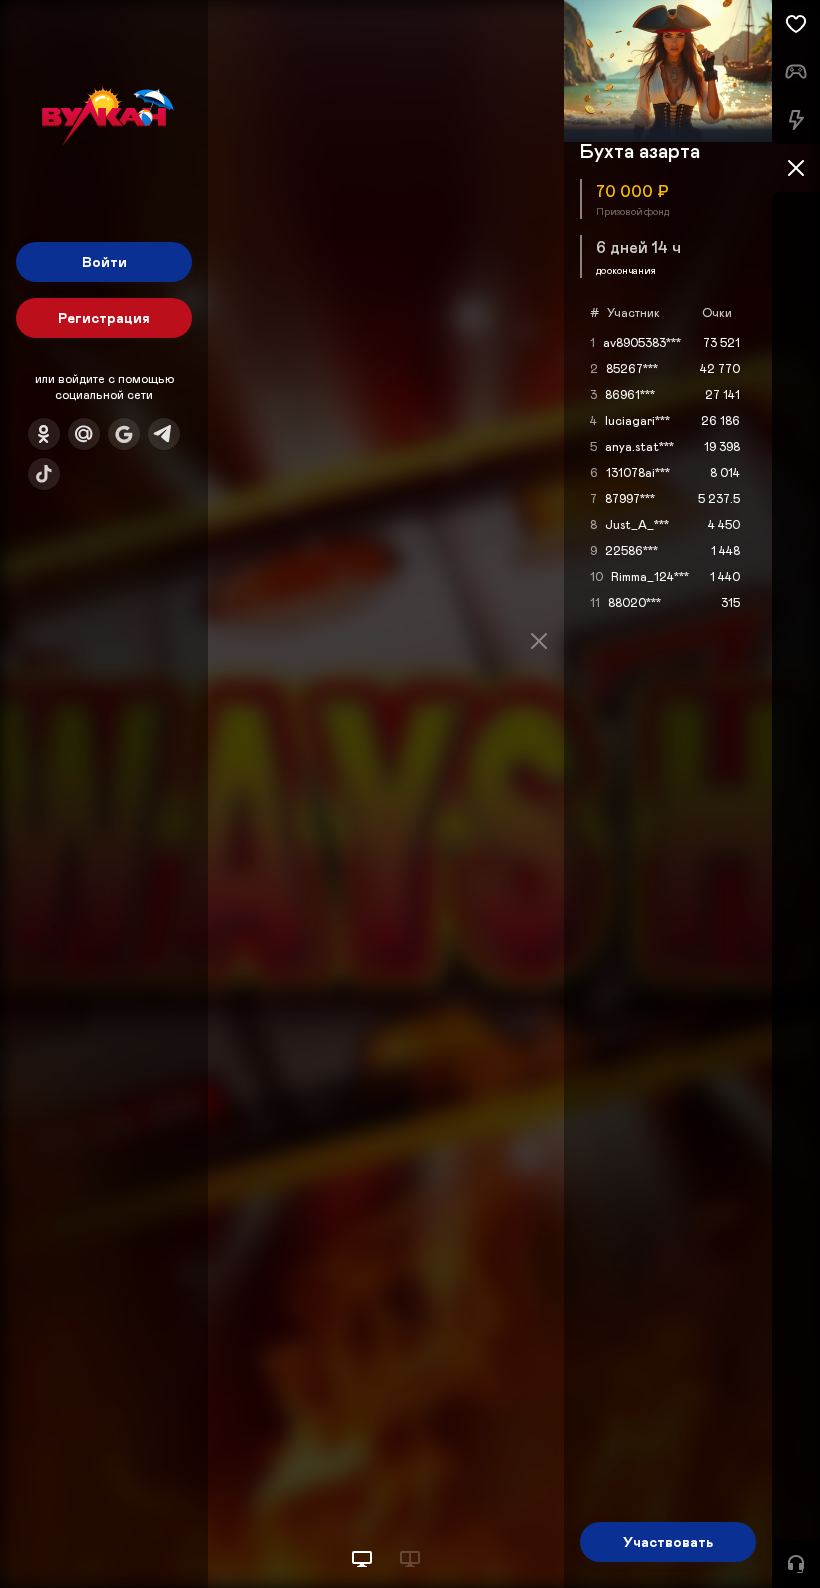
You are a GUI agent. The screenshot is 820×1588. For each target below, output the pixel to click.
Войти (104, 261)
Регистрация (104, 317)
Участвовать (668, 1541)
